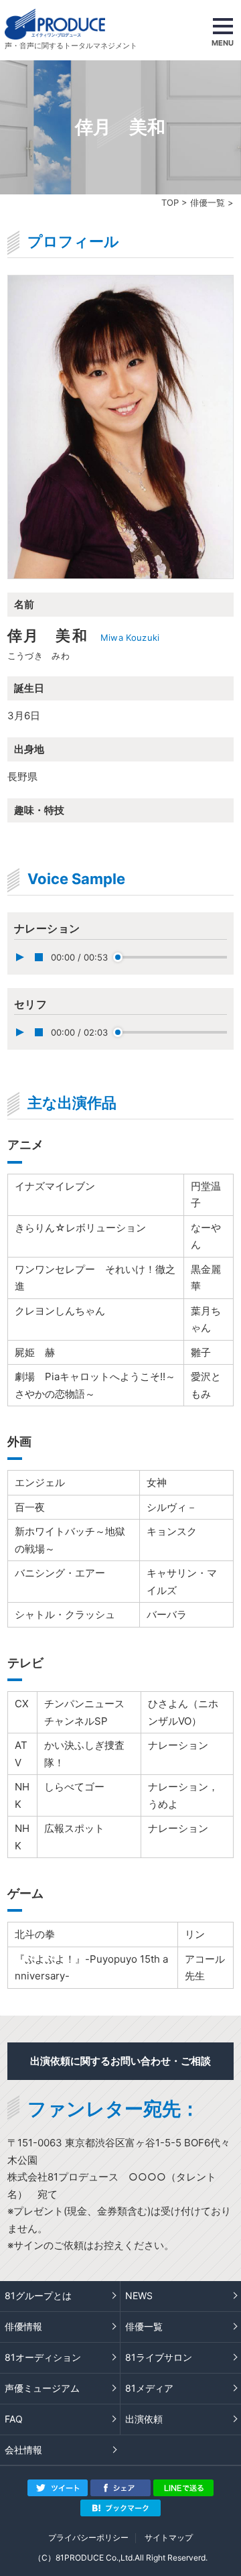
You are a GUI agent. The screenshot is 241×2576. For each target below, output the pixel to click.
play (19, 957)
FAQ (14, 2419)
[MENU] (223, 30)
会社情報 (23, 2450)
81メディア (149, 2388)
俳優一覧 (208, 202)
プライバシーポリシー (88, 2537)
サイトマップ (169, 2537)
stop (39, 957)
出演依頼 (144, 2419)
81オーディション (43, 2357)
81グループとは (38, 2295)
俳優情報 (23, 2326)
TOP (170, 202)
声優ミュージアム (42, 2388)
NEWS (139, 2295)
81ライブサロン (159, 2357)
